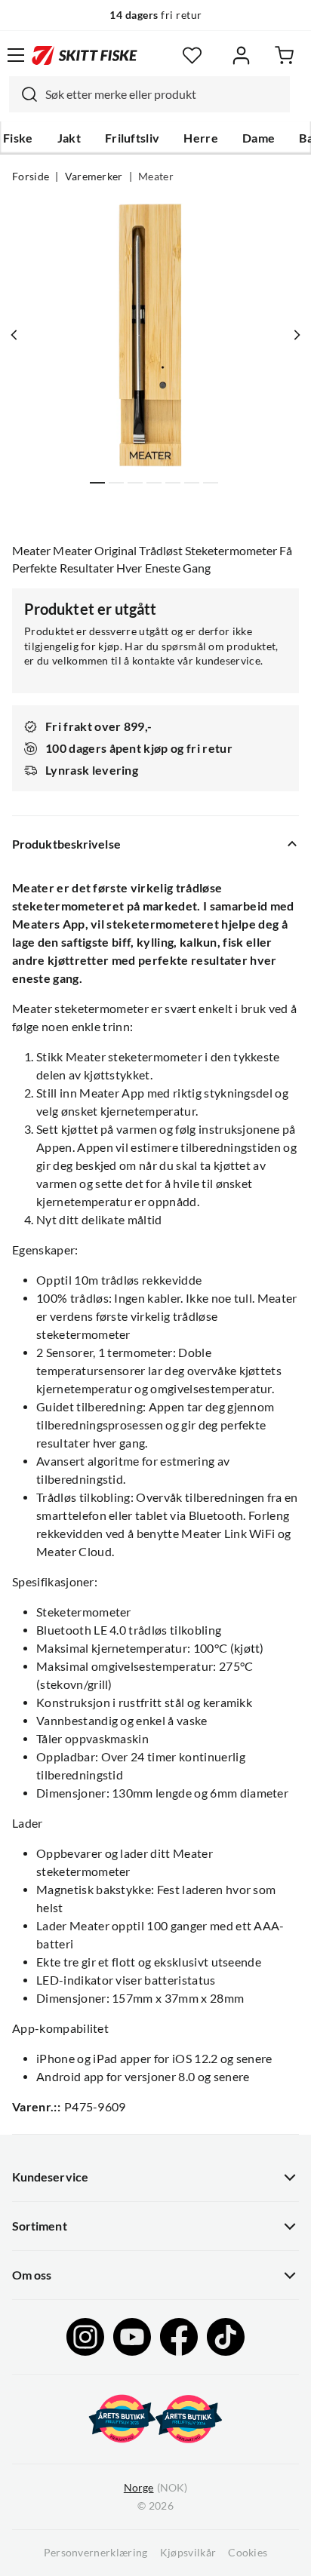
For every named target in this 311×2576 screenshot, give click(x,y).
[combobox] (149, 94)
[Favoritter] (192, 55)
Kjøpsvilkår (188, 2553)
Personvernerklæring (96, 2553)
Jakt (69, 138)
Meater (156, 177)
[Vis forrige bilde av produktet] (14, 335)
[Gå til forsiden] (85, 55)
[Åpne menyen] (16, 55)
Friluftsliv (132, 138)
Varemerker (94, 177)
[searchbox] (164, 94)
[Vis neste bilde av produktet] (297, 335)
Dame (259, 138)
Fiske (18, 138)
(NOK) (155, 2488)
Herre (201, 138)
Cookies (248, 2553)
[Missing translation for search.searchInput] (23, 94)
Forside (31, 177)
